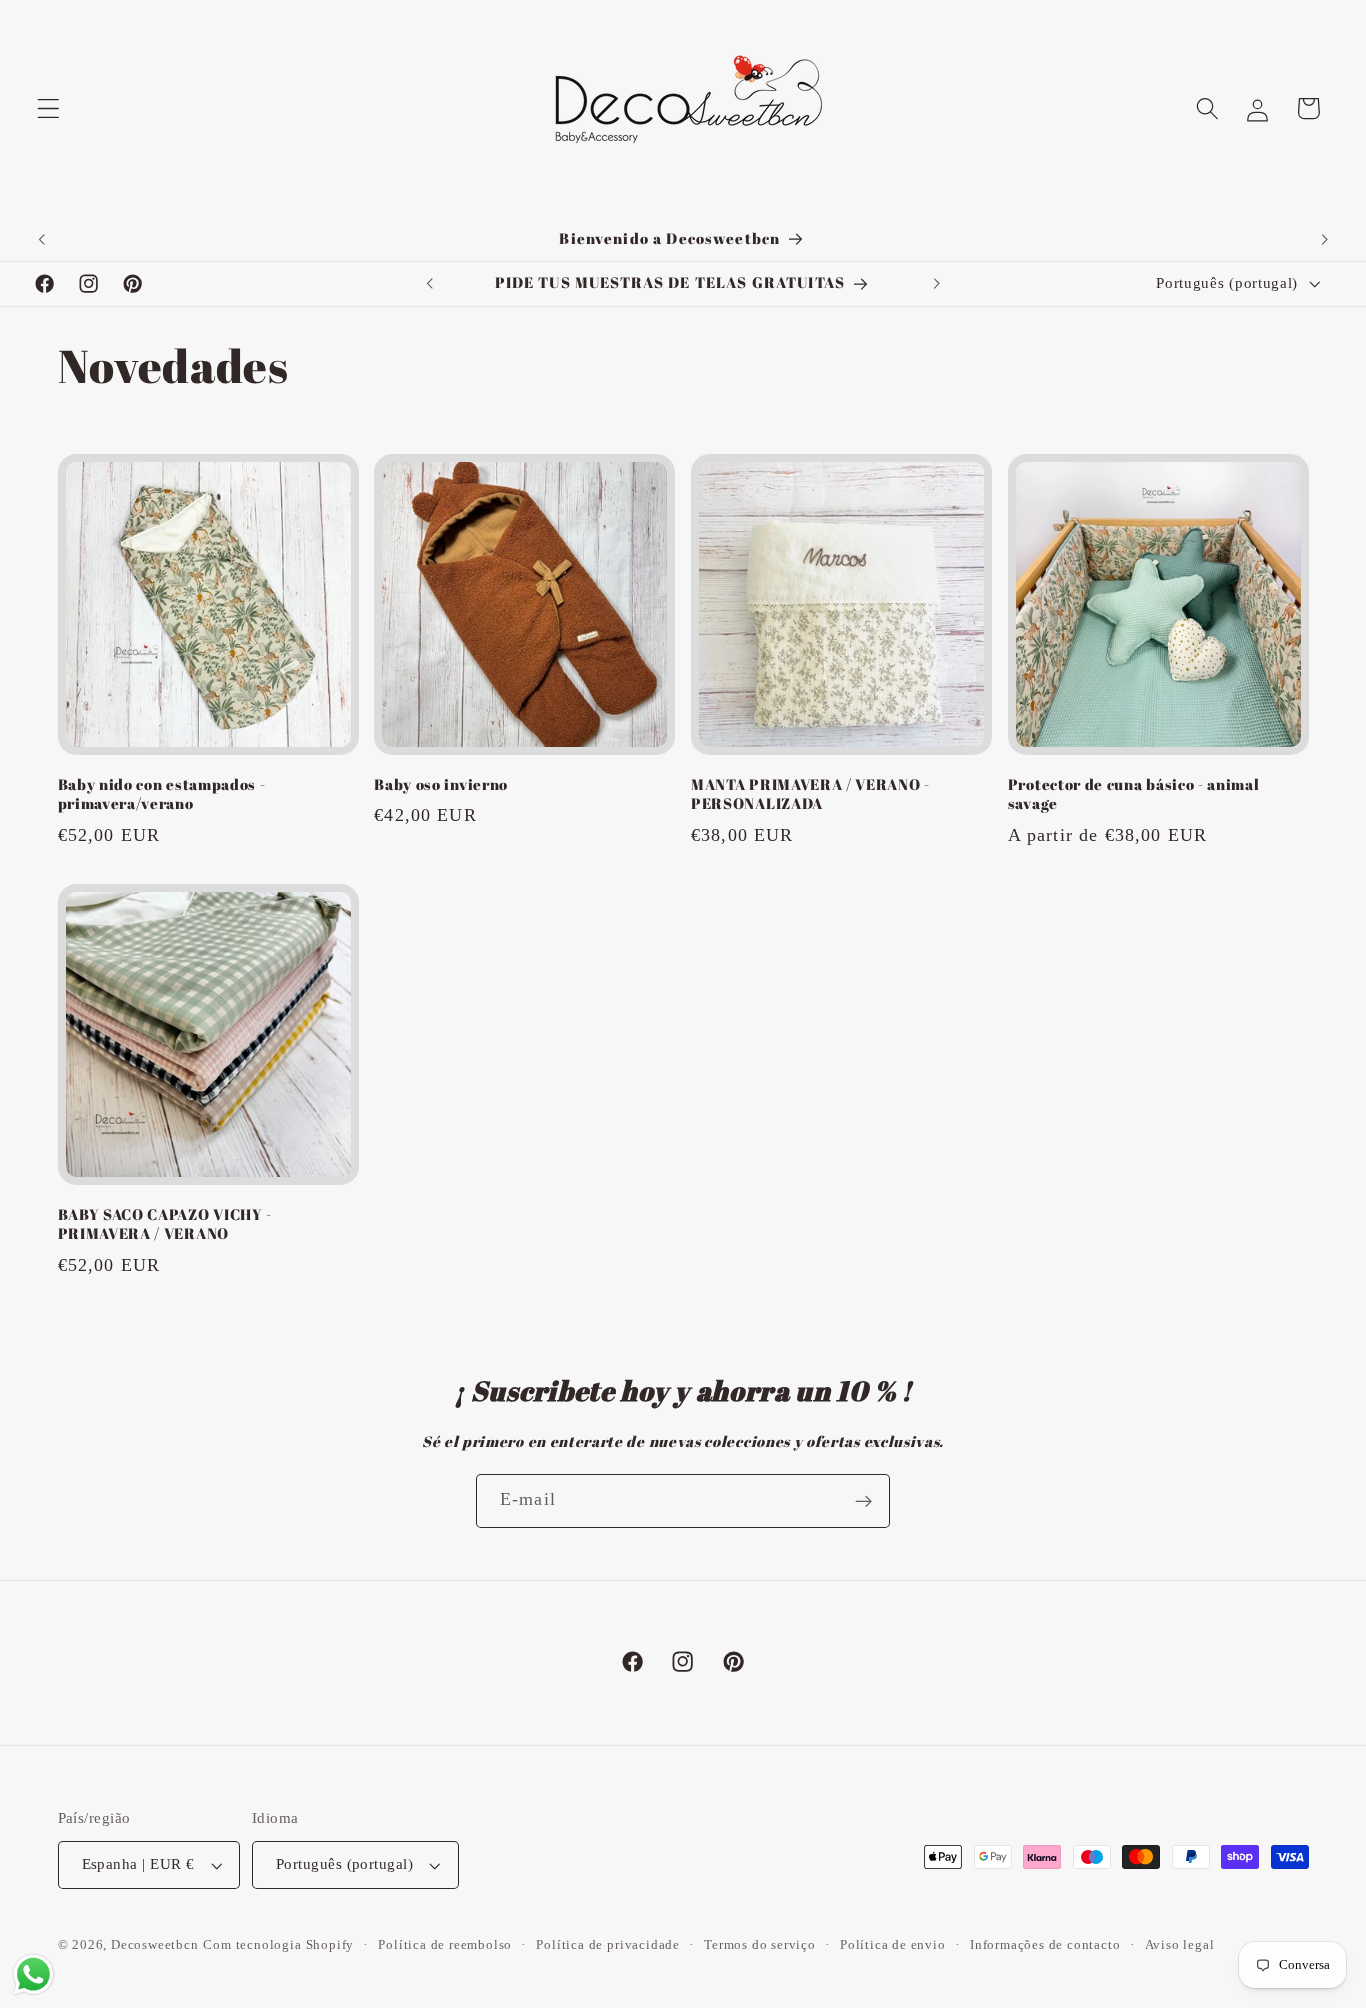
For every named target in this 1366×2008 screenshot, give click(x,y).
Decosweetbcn (155, 1945)
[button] (48, 108)
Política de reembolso (445, 1945)
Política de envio (893, 1945)
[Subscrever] (863, 1501)
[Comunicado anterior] (42, 239)
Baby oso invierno (441, 784)
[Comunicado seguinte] (1324, 239)
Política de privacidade (608, 1945)
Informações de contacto (1045, 1945)
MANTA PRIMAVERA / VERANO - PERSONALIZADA (810, 794)
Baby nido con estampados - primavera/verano (162, 794)
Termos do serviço (760, 1945)
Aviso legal (1180, 1945)
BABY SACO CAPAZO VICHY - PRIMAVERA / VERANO (165, 1223)
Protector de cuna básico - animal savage (1134, 794)
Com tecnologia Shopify (278, 1945)
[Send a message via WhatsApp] (33, 1974)
